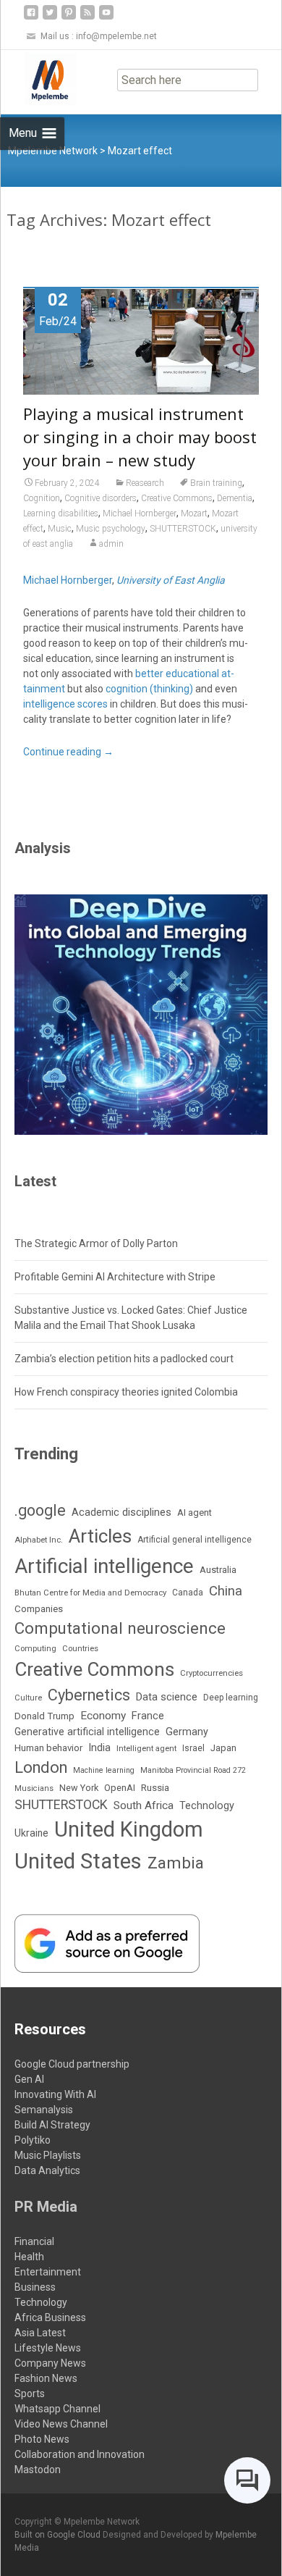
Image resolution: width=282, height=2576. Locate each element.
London (41, 1767)
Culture (28, 1698)
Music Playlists (48, 2155)
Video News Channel (61, 2424)
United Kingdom (129, 1829)
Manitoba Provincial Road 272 (193, 1770)
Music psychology (111, 529)
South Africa (144, 1805)
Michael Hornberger (140, 513)
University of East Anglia (171, 580)
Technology (207, 1806)
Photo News (42, 2439)
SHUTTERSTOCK (183, 529)
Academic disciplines (121, 1512)
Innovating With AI (55, 2094)
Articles (100, 1536)
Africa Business (50, 2317)
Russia (155, 1787)
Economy (103, 1716)
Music (60, 529)
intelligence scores (65, 704)
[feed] (87, 18)
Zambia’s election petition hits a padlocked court (124, 1359)
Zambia (176, 1863)
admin (111, 544)
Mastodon (38, 2470)
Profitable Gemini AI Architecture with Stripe (115, 1277)
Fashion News (46, 2378)
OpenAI (120, 1788)
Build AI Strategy (52, 2125)
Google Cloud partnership (72, 2064)
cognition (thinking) (149, 689)
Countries (80, 1649)
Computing (35, 1649)
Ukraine (31, 1833)
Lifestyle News (48, 2348)
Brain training (216, 483)
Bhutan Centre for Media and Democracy (90, 1593)
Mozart (194, 513)
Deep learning (231, 1698)
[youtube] (106, 18)
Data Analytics (47, 2170)
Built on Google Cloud (59, 2535)
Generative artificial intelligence (87, 1732)
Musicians (34, 1788)
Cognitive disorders (101, 498)
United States (78, 1861)
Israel (193, 1748)
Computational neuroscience (120, 1628)
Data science (167, 1697)
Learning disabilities (61, 513)
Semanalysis (44, 2110)
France (148, 1716)
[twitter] (50, 18)
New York (79, 1788)
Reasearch (145, 483)
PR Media (46, 2207)
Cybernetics (89, 1695)
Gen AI (29, 2079)
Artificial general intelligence (195, 1540)
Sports (30, 2394)
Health (29, 2257)
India (99, 1748)
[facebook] (31, 18)
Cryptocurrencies (211, 1673)
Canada (188, 1593)
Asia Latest (40, 2333)
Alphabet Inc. (39, 1540)
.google (40, 1510)
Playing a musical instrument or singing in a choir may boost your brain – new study (140, 437)
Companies (39, 1609)
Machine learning (104, 1770)
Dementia (235, 498)
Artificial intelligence (104, 1566)
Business (35, 2287)
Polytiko (33, 2140)
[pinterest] (69, 18)
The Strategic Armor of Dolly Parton (96, 1243)
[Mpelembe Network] (38, 79)
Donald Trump (44, 1716)
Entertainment (48, 2272)
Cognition (42, 498)
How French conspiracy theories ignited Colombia (126, 1392)
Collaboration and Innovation (80, 2454)
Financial (34, 2241)
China (226, 1591)
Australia (218, 1570)
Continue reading (68, 752)
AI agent (195, 1513)
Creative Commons (177, 498)
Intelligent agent (146, 1748)
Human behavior (48, 1748)
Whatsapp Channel (57, 2409)
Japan (223, 1748)
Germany (187, 1732)
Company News (50, 2363)
